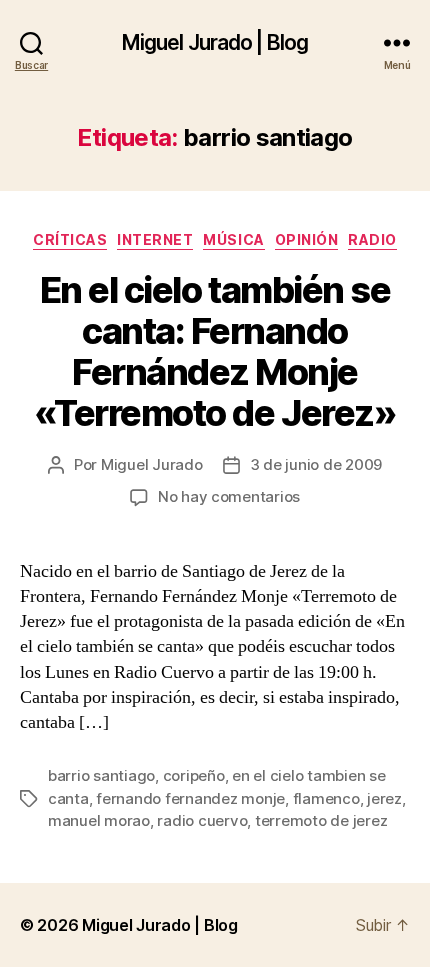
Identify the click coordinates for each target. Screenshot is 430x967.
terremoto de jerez (321, 820)
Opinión (307, 239)
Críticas (70, 239)
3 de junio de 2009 (316, 464)
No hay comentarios (229, 496)
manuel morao (99, 820)
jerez (384, 798)
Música (233, 239)
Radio (372, 239)
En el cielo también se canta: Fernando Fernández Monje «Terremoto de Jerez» (215, 351)
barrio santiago (101, 775)
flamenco (326, 798)
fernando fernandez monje (190, 798)
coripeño (194, 775)
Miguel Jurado (152, 464)
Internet (155, 239)
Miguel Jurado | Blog (215, 42)
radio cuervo (202, 820)
